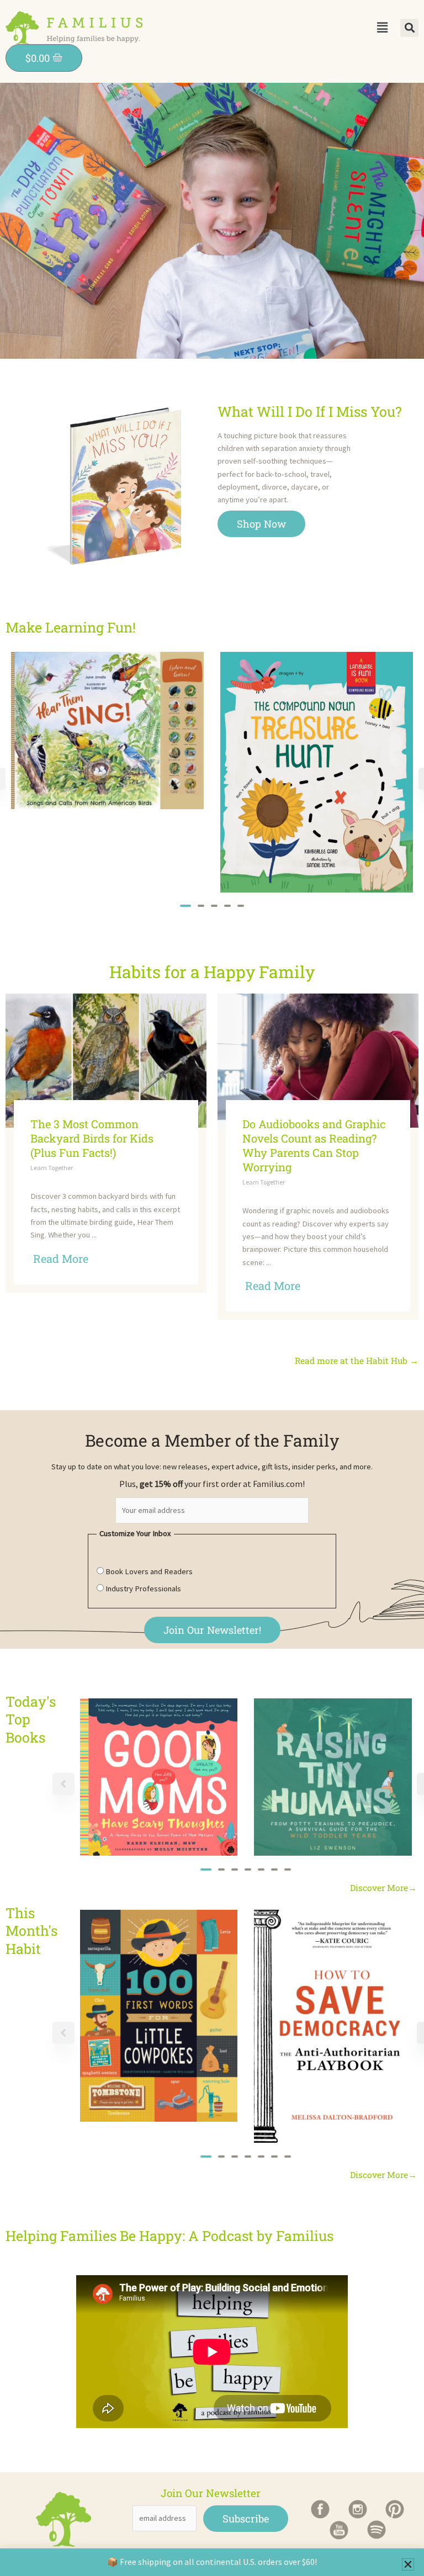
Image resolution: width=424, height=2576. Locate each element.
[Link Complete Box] (106, 1143)
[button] (382, 27)
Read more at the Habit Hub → (357, 1361)
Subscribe (246, 2519)
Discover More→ (383, 1888)
